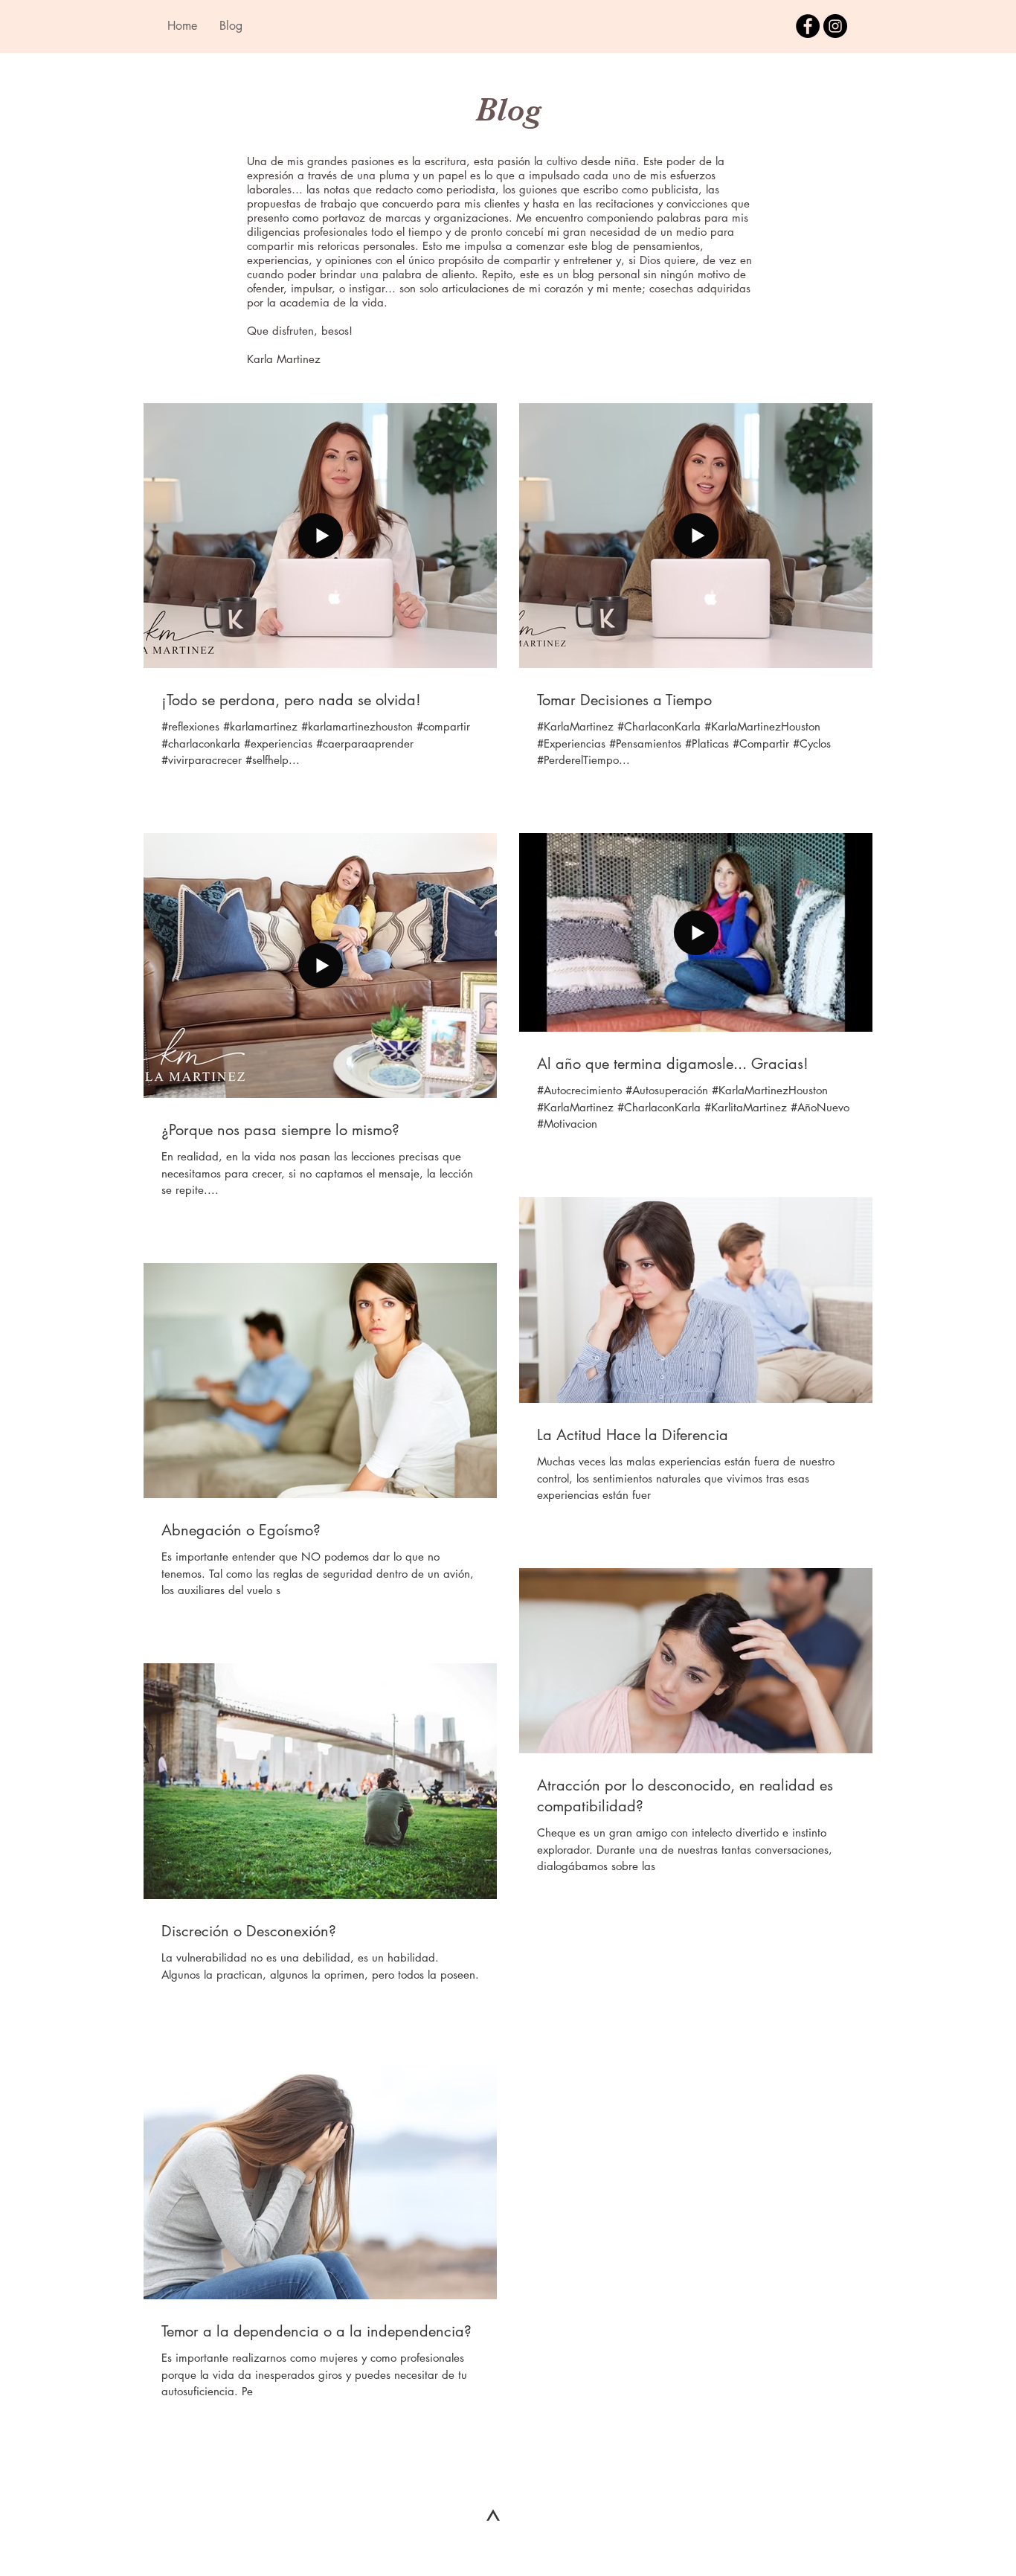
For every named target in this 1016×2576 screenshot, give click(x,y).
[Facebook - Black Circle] (808, 26)
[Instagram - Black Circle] (835, 26)
